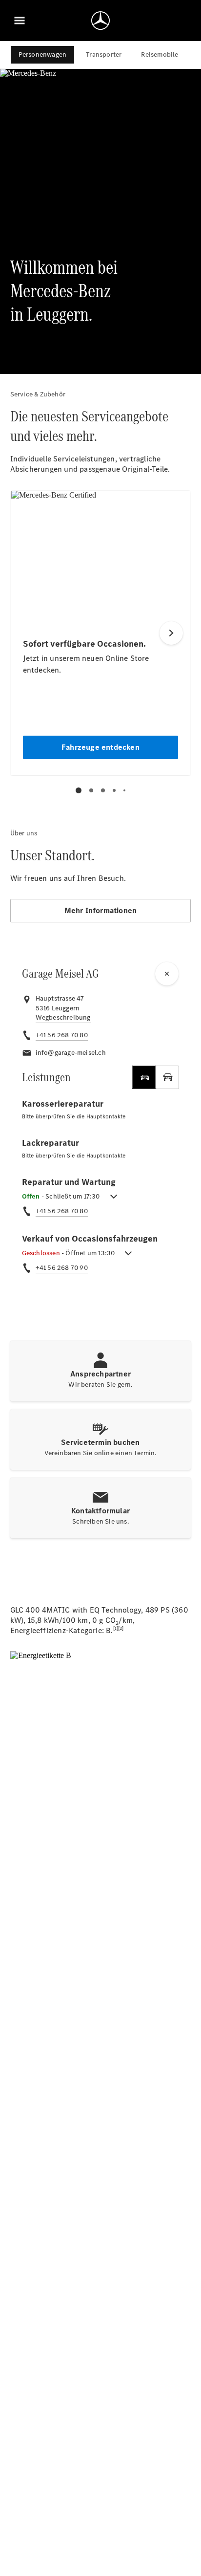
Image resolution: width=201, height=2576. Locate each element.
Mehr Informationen (101, 910)
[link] (63, 1018)
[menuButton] (20, 21)
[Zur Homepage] (100, 21)
